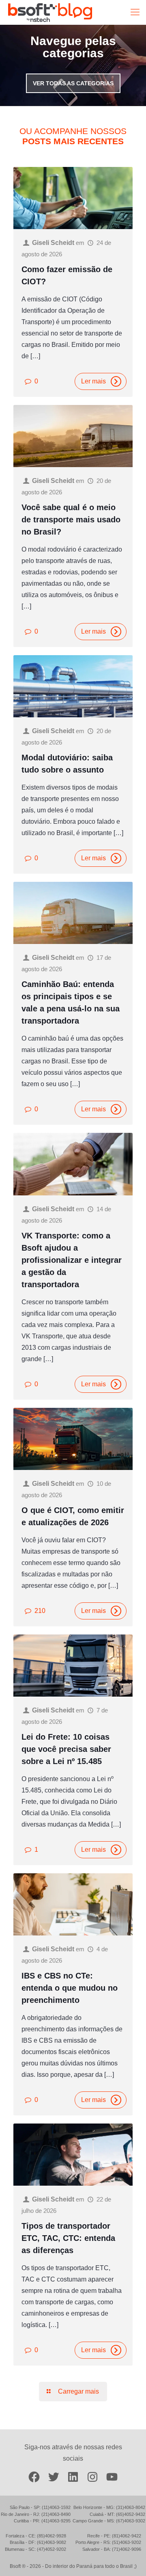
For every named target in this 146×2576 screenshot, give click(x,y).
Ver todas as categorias (73, 83)
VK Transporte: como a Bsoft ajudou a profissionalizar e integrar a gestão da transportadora (72, 1260)
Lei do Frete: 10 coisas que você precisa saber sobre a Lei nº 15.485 (66, 1749)
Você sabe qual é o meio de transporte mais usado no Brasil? (71, 520)
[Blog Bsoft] (50, 12)
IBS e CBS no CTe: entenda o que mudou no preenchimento (70, 1988)
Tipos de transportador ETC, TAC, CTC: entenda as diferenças (68, 2238)
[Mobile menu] (135, 12)
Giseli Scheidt (53, 243)
